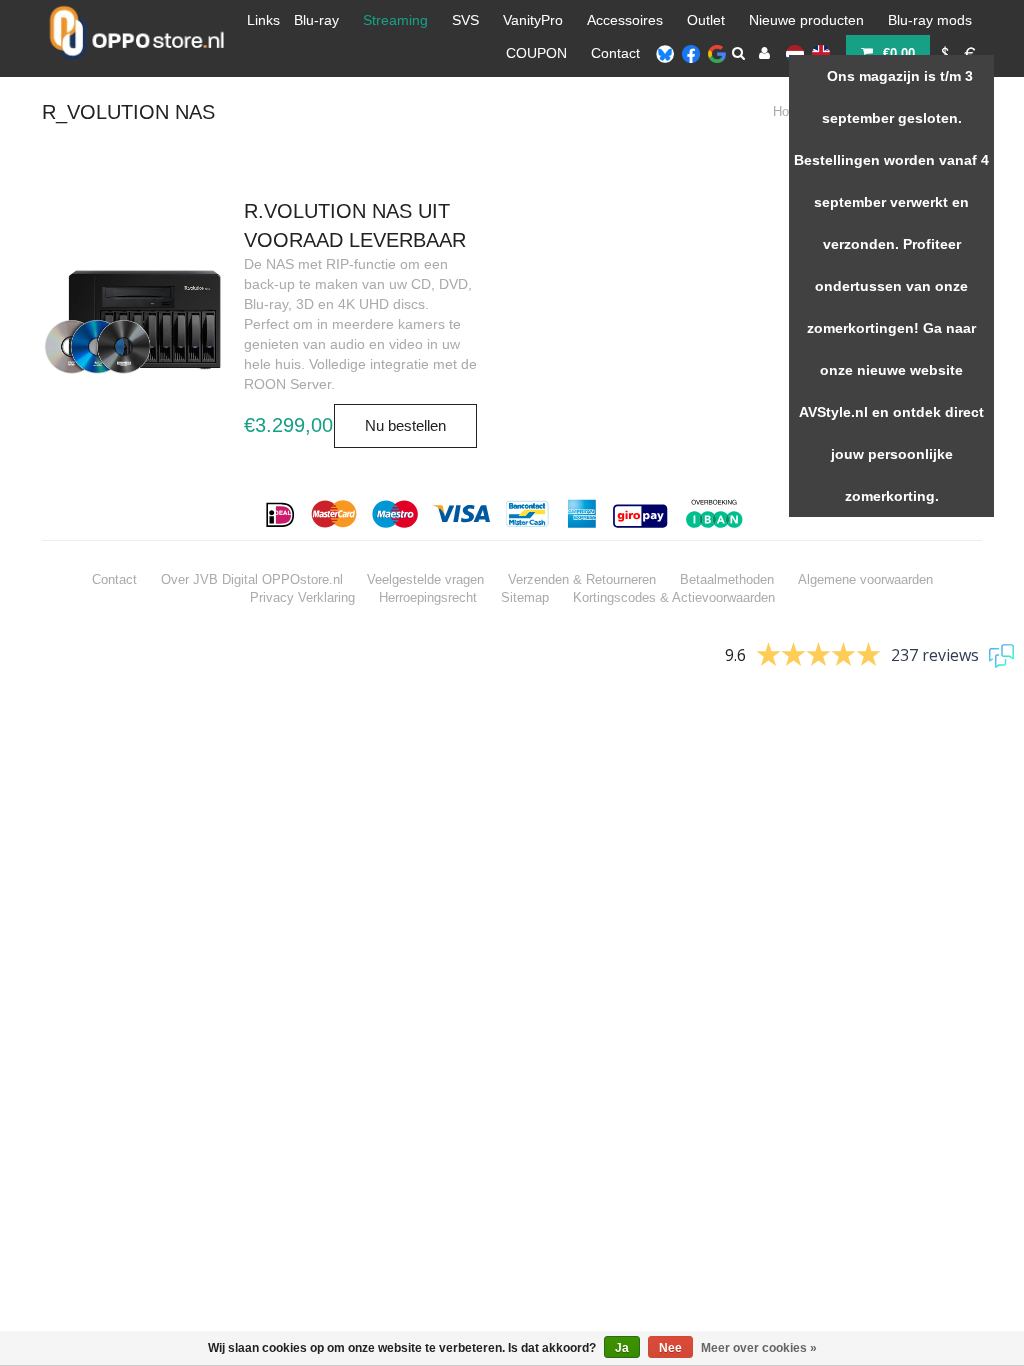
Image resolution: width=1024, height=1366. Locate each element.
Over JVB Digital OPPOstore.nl (252, 579)
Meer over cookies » (759, 1348)
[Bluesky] (665, 53)
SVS (465, 20)
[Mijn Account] (764, 53)
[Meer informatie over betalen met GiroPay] (642, 514)
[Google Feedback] (717, 53)
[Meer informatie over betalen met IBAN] (717, 514)
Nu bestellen (405, 425)
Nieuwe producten (806, 20)
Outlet (706, 20)
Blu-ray (316, 20)
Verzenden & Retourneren (582, 579)
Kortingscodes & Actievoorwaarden (674, 597)
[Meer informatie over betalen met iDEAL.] (281, 514)
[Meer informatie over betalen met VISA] (462, 514)
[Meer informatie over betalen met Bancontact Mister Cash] (529, 514)
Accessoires (625, 20)
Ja (622, 1348)
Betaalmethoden (727, 579)
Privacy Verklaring (302, 597)
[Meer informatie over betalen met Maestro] (395, 514)
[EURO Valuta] (971, 53)
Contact (615, 53)
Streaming (395, 20)
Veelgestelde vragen (425, 579)
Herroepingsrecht (428, 597)
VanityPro (533, 20)
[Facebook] (691, 53)
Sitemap (525, 597)
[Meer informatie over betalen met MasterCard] (334, 514)
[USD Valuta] (945, 53)
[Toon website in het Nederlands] (795, 53)
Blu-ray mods (930, 20)
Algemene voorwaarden (865, 579)
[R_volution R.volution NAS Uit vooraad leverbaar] (133, 321)
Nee (670, 1348)
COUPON (536, 53)
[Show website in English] (821, 53)
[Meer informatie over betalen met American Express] (582, 514)
